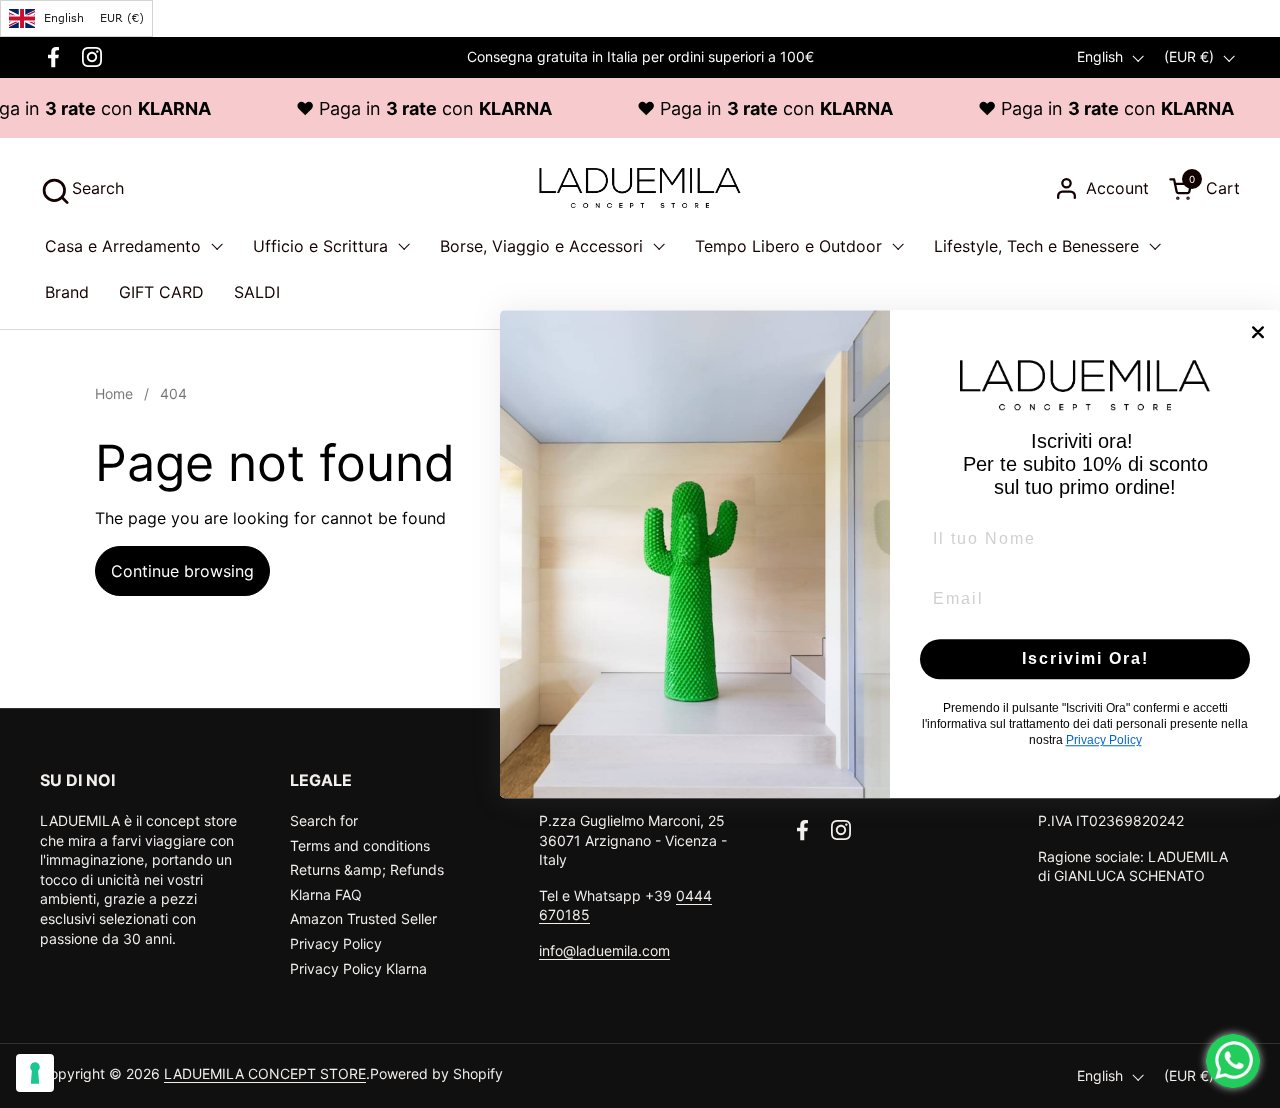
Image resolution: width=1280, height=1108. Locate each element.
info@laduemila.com (604, 950)
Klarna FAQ (326, 894)
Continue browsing (182, 571)
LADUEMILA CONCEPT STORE (265, 1073)
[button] (82, 188)
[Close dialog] (1258, 332)
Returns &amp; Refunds (367, 869)
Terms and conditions (360, 845)
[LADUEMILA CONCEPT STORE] (639, 188)
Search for (324, 820)
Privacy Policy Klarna (358, 968)
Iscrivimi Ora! (1085, 658)
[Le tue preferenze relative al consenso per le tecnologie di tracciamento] (35, 1073)
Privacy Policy (336, 943)
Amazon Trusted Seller (363, 918)
